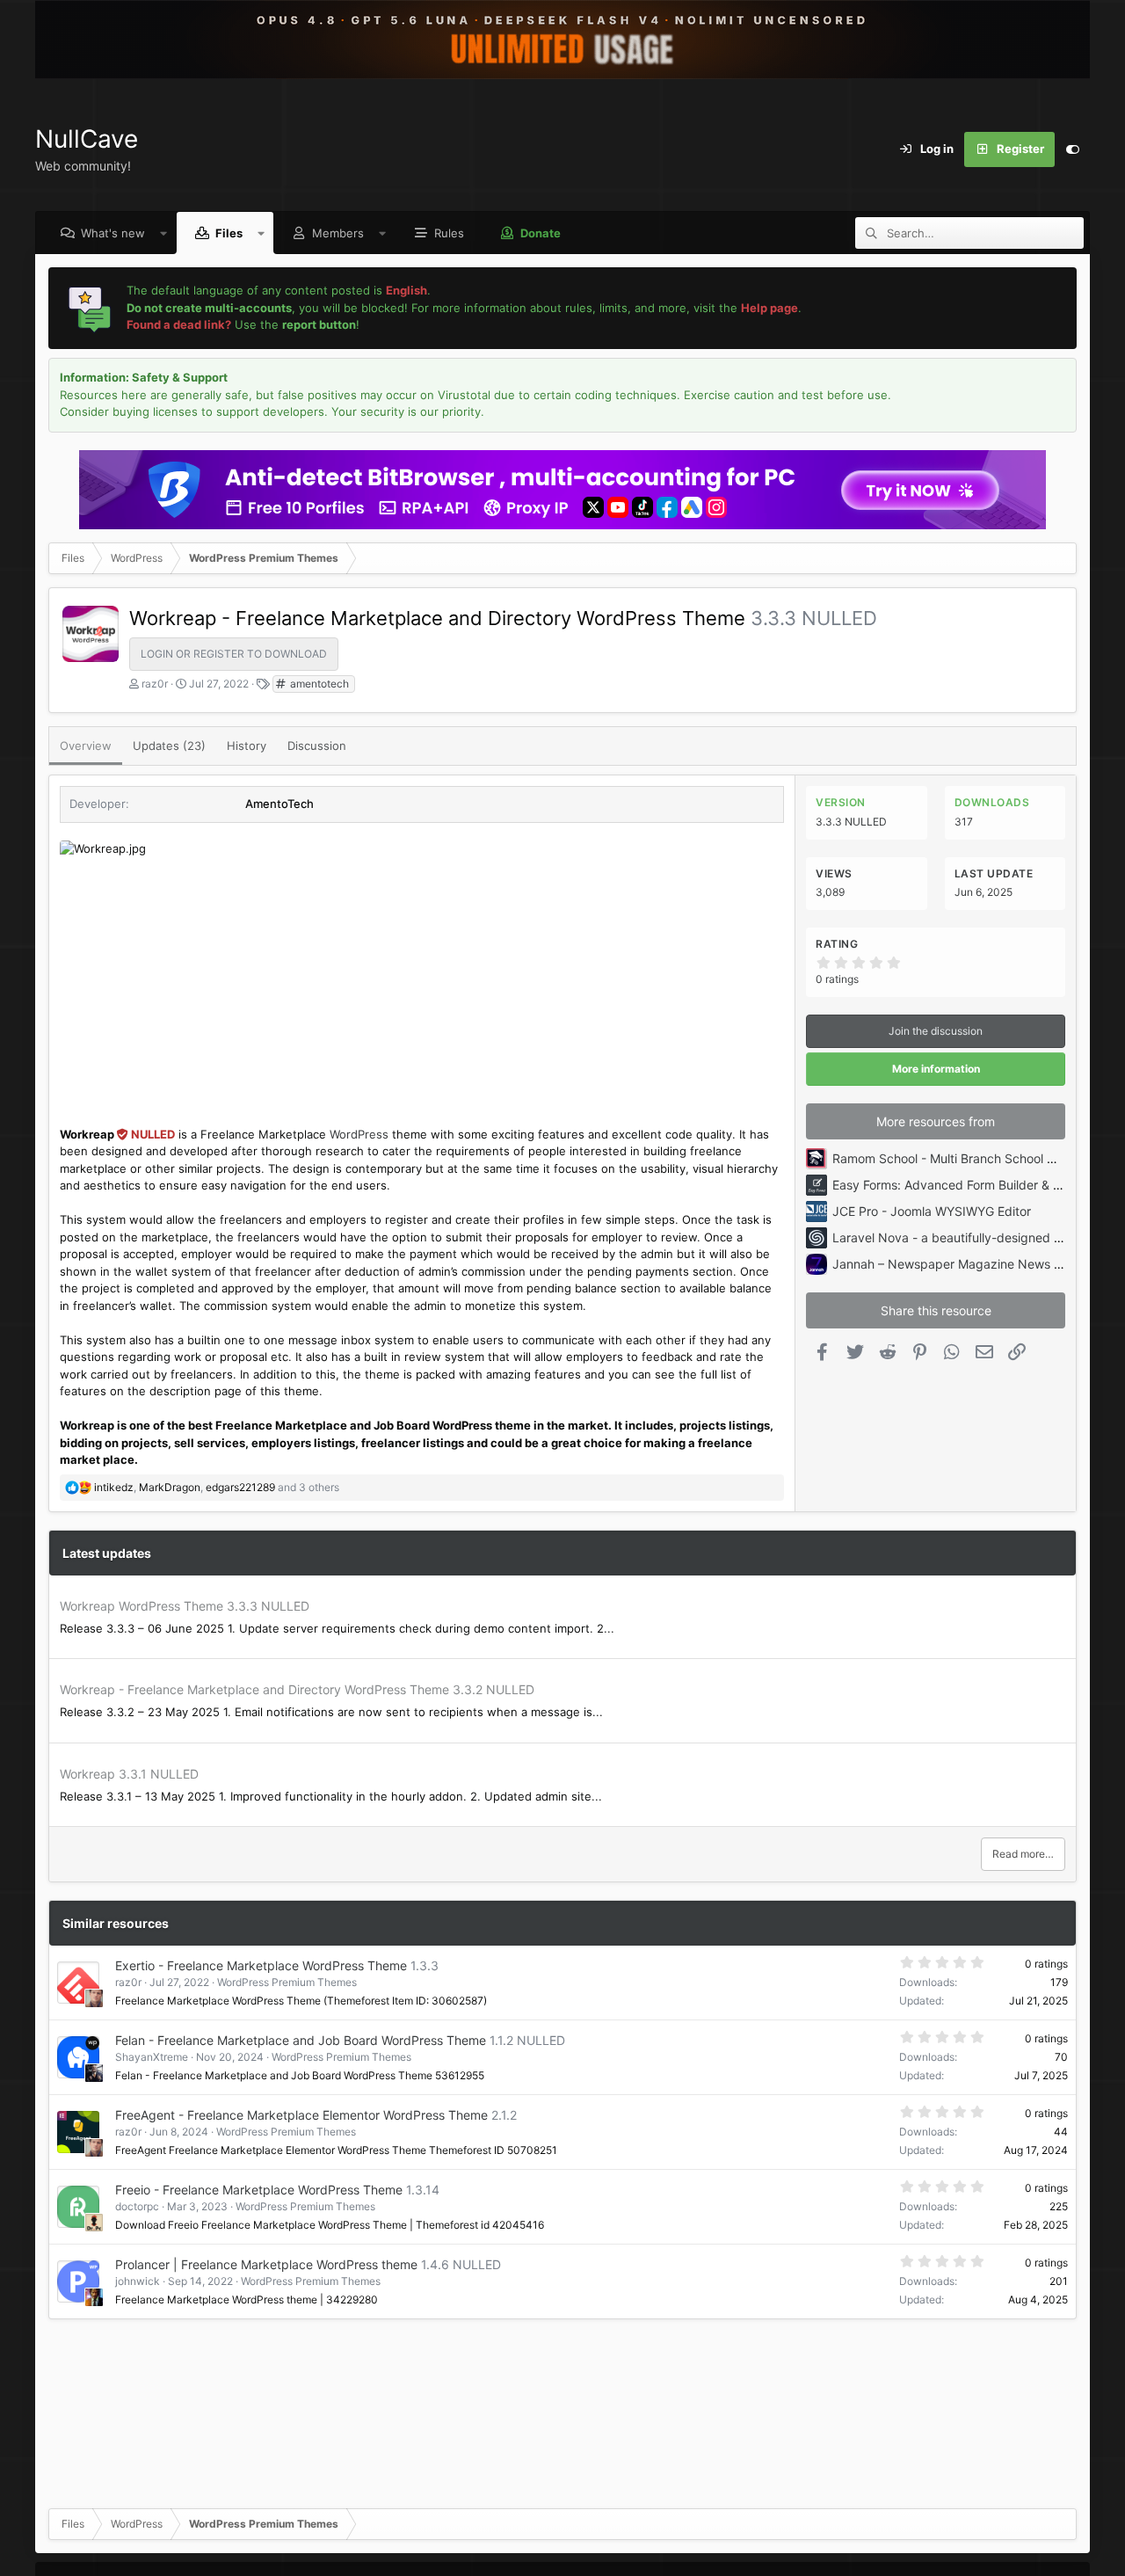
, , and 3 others (217, 1487)
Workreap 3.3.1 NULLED (129, 1774)
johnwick (138, 2281)
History (247, 746)
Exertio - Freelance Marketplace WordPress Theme (261, 1965)
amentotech (318, 684)
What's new (113, 233)
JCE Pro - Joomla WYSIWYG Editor (932, 1211)
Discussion (317, 746)
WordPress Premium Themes (287, 1982)
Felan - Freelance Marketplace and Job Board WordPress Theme (301, 2040)
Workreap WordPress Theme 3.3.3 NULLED (185, 1606)
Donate (541, 233)
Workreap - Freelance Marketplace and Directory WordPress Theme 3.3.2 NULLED (297, 1689)
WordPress (359, 1134)
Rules (449, 233)
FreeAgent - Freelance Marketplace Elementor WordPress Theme (301, 2115)
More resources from (936, 1121)
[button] (164, 233)
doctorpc (137, 2206)
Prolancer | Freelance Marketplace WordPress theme (266, 2264)
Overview (86, 746)
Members (338, 233)
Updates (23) (169, 746)
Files (229, 233)
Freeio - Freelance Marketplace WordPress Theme (259, 2190)
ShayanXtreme (152, 2057)
